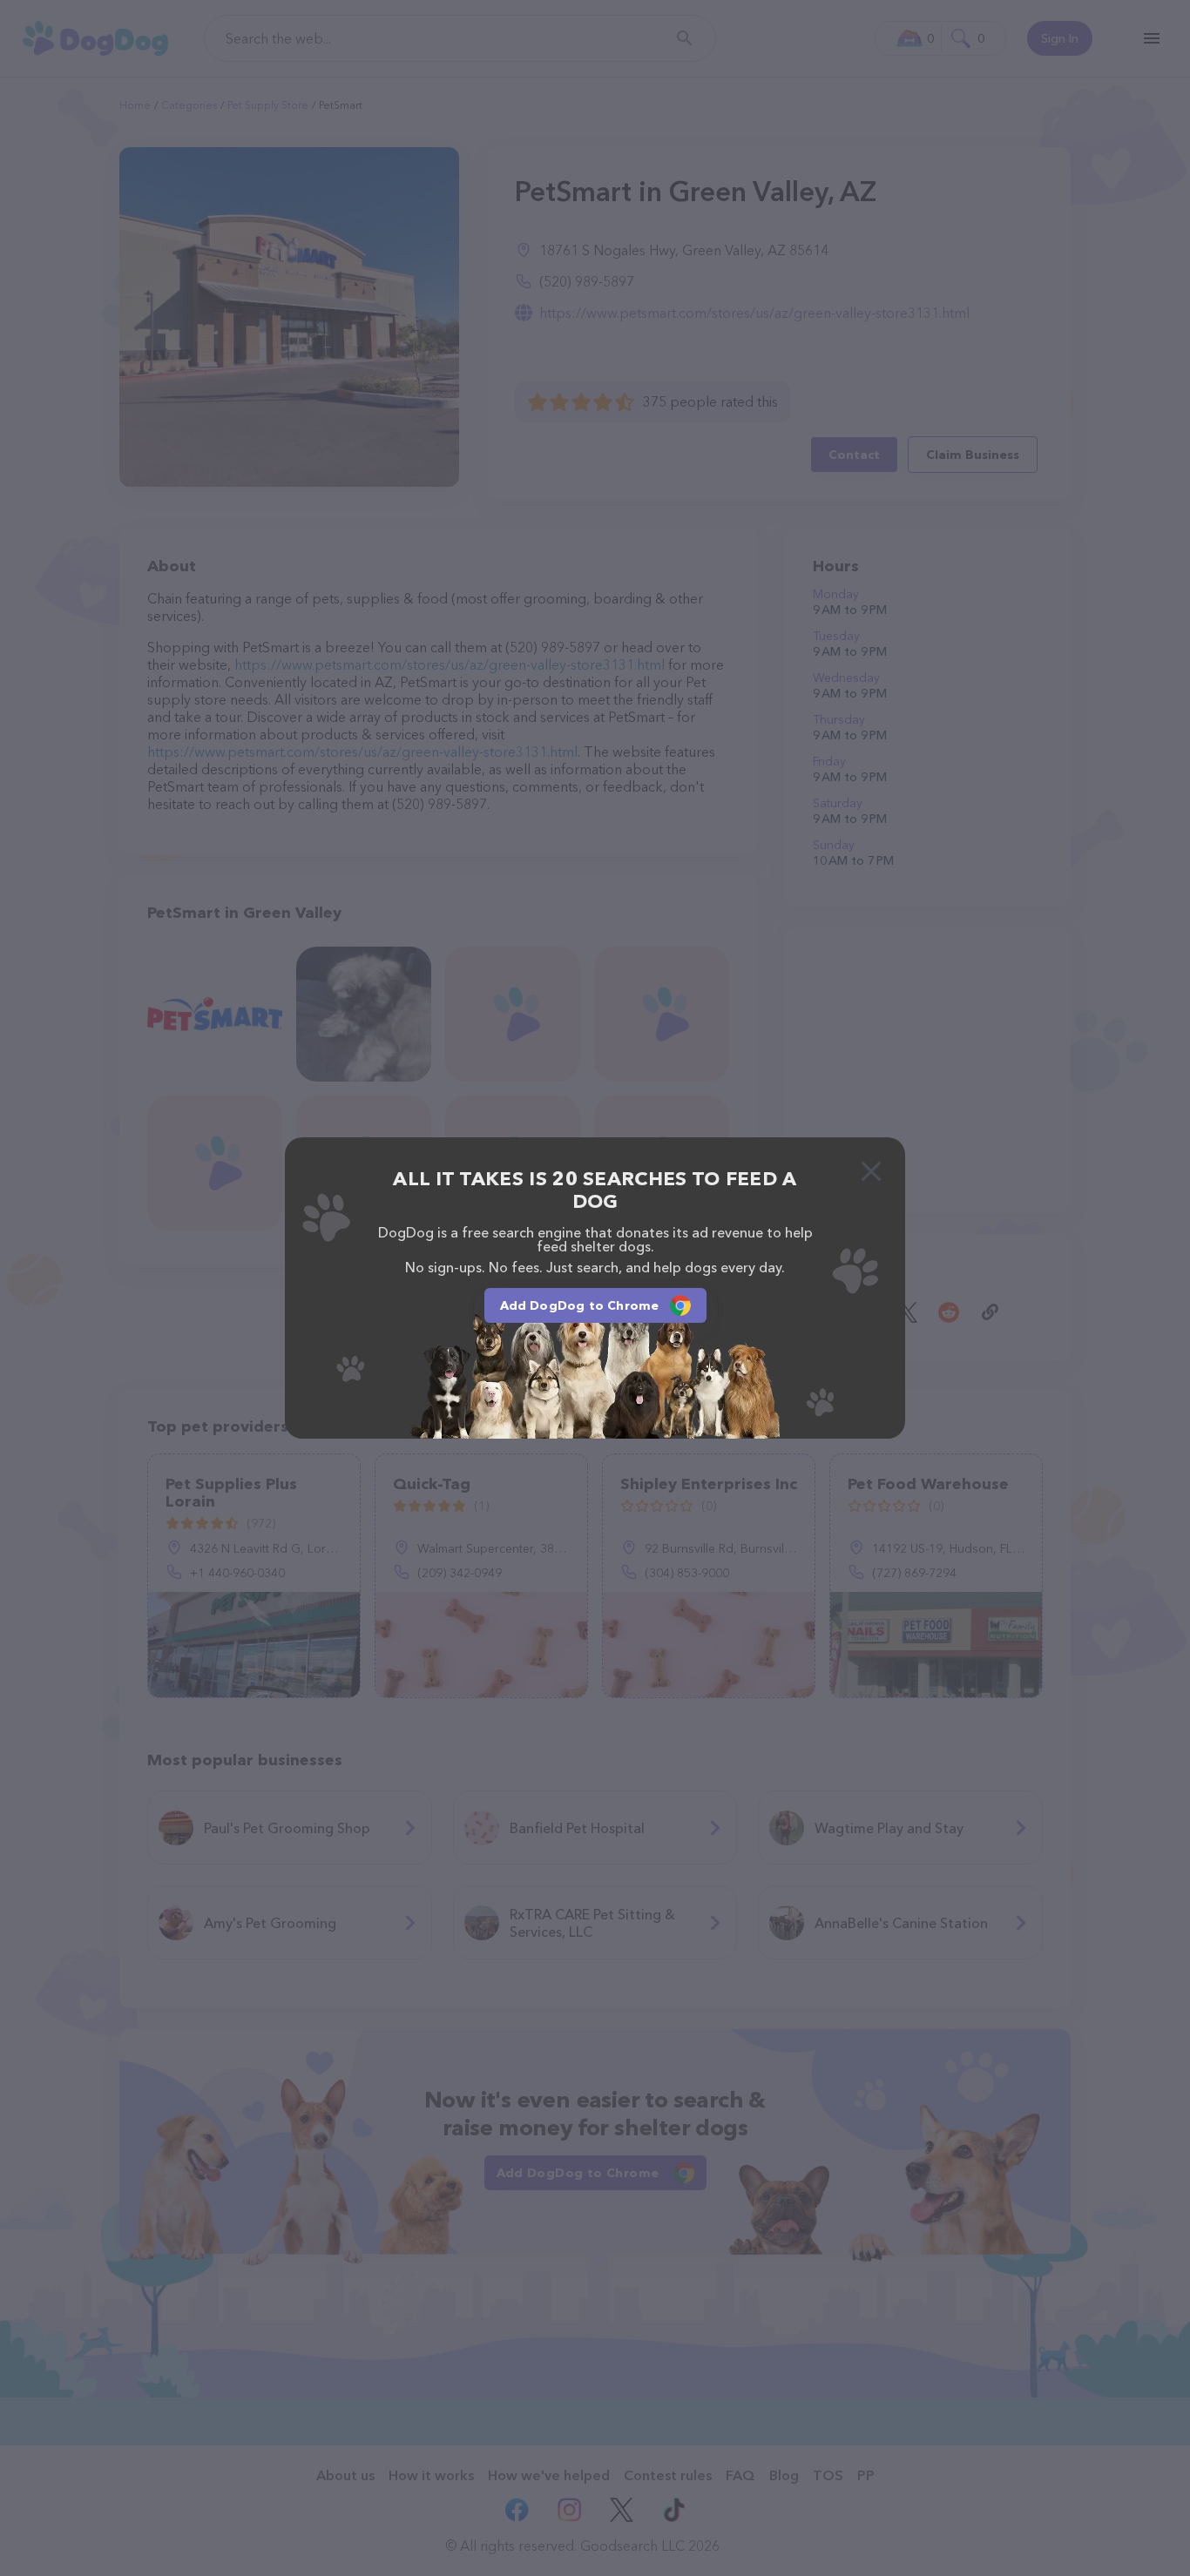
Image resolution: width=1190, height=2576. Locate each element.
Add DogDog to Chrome (580, 1305)
